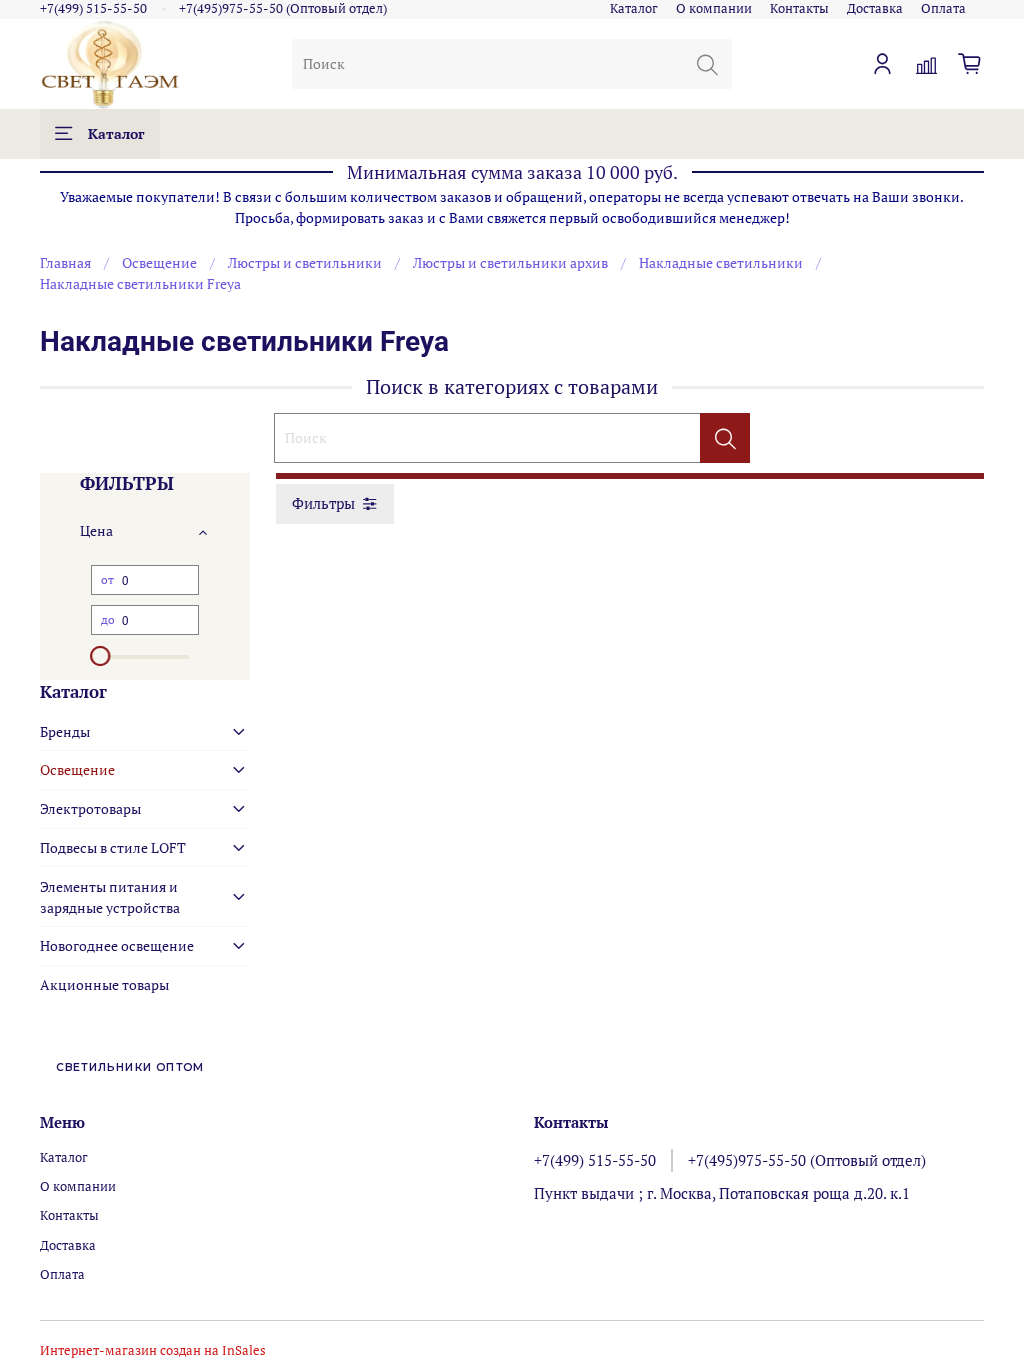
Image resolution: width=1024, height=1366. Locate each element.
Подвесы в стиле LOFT (113, 847)
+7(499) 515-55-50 (93, 8)
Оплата (943, 8)
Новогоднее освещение (117, 945)
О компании (714, 8)
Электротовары (90, 808)
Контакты (799, 8)
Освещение (159, 262)
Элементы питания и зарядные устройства (110, 897)
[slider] (101, 656)
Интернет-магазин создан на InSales (153, 1350)
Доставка (875, 8)
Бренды (65, 731)
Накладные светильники (721, 262)
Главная (65, 262)
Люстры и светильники (305, 262)
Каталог (634, 8)
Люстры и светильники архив (510, 262)
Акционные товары (104, 984)
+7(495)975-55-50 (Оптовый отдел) (283, 8)
